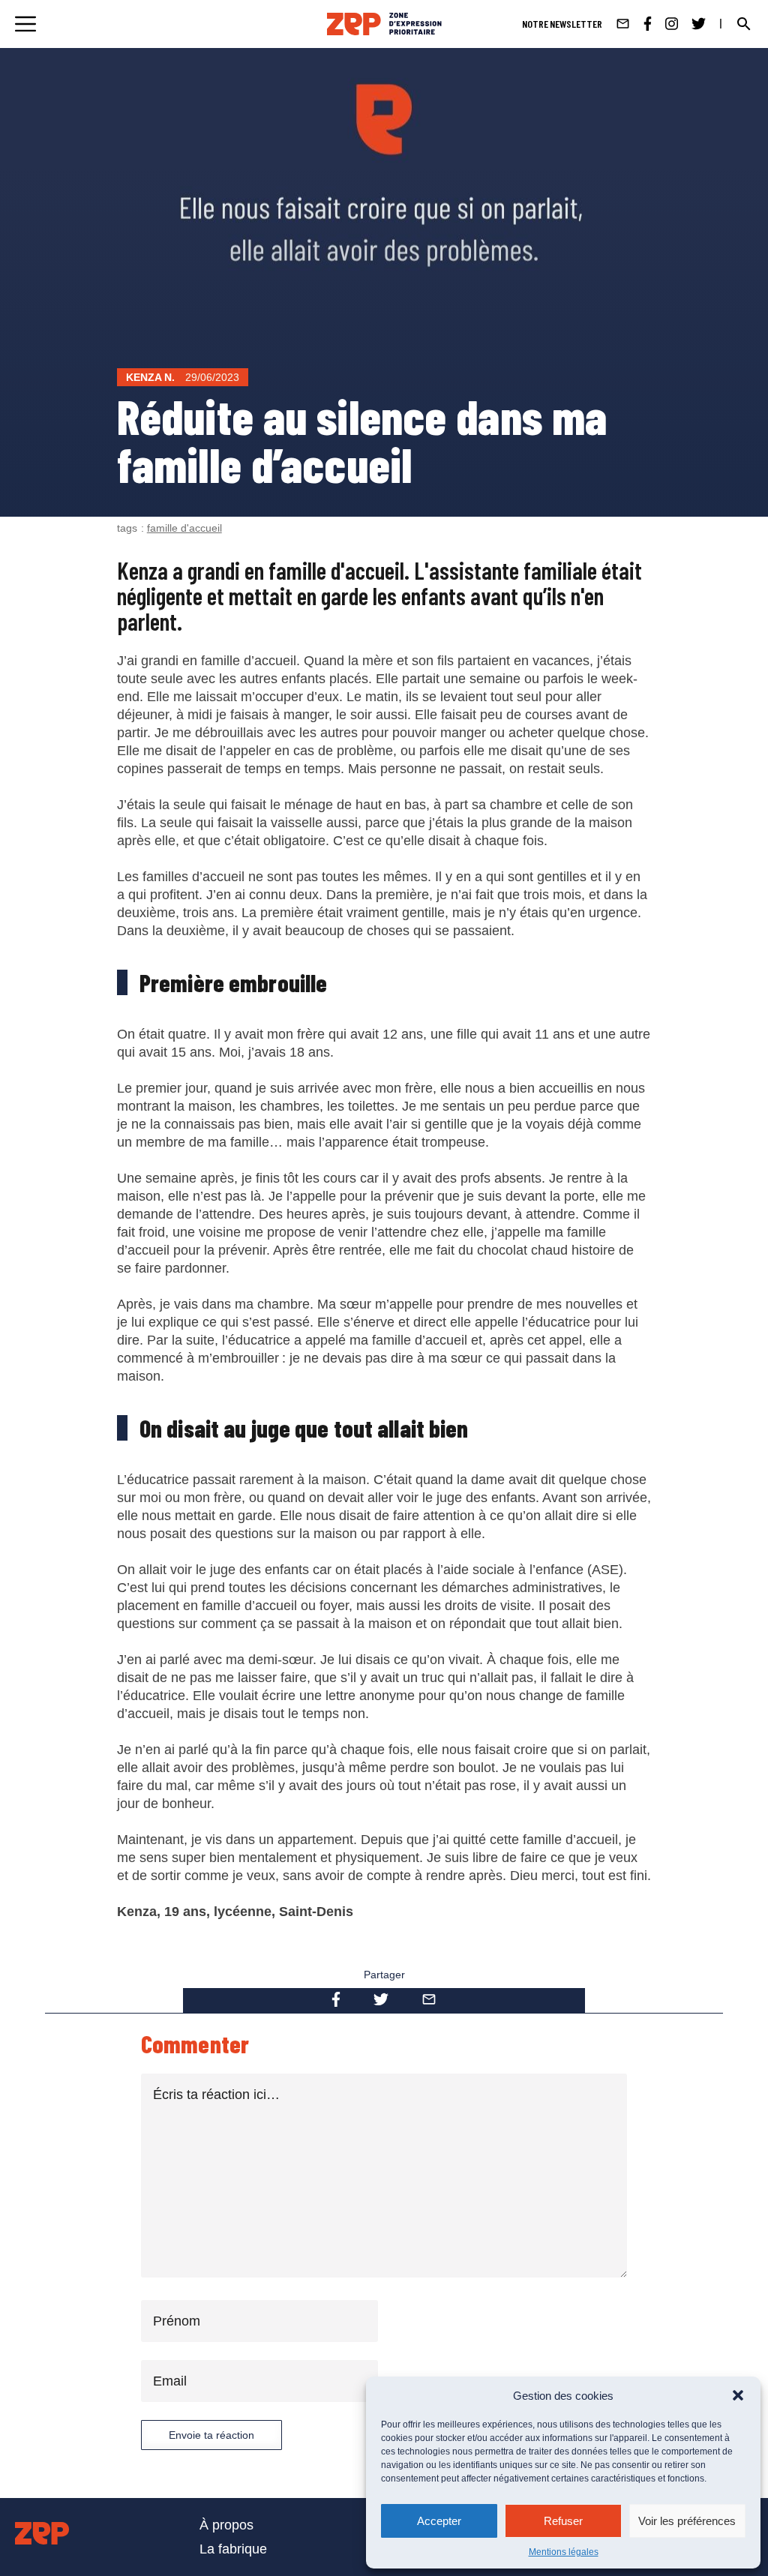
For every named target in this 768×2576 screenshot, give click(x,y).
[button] (738, 2395)
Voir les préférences (687, 2521)
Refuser (563, 2521)
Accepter (439, 2521)
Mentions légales (564, 2552)
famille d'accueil (184, 528)
